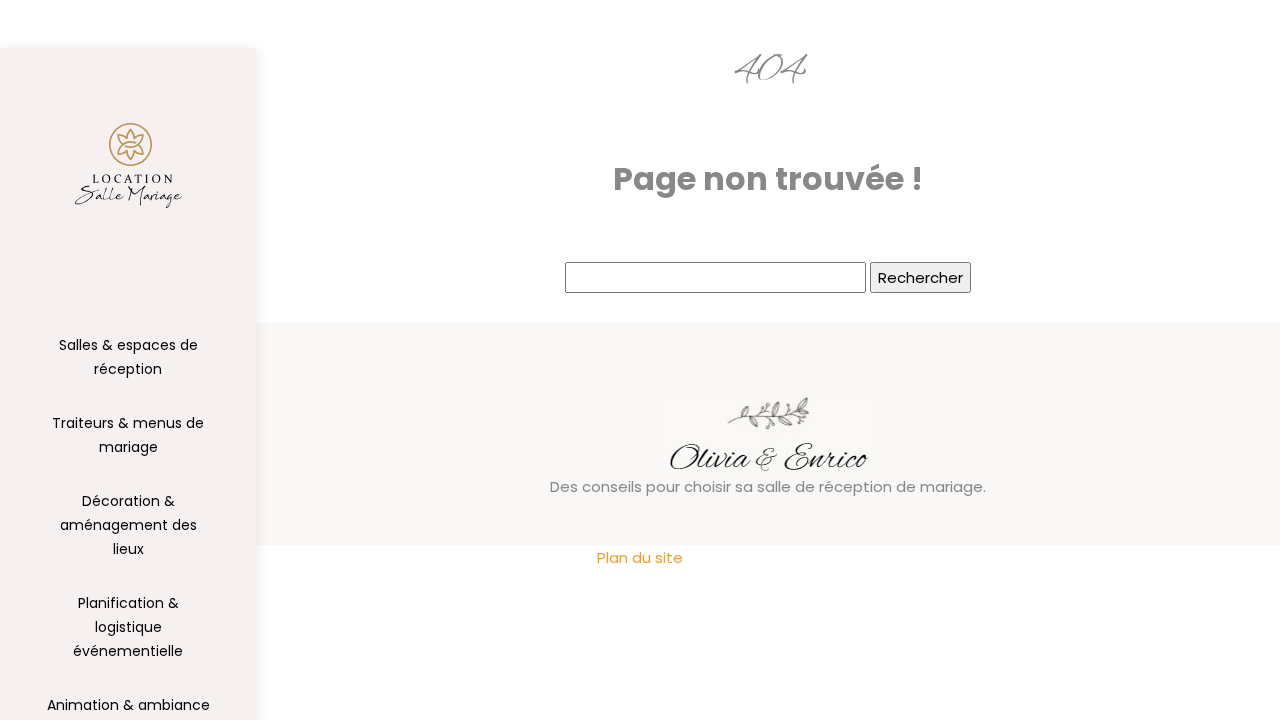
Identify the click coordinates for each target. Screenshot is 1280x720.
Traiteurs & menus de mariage (128, 435)
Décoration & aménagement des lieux (128, 525)
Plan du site (640, 557)
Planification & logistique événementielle (128, 627)
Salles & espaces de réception (128, 357)
